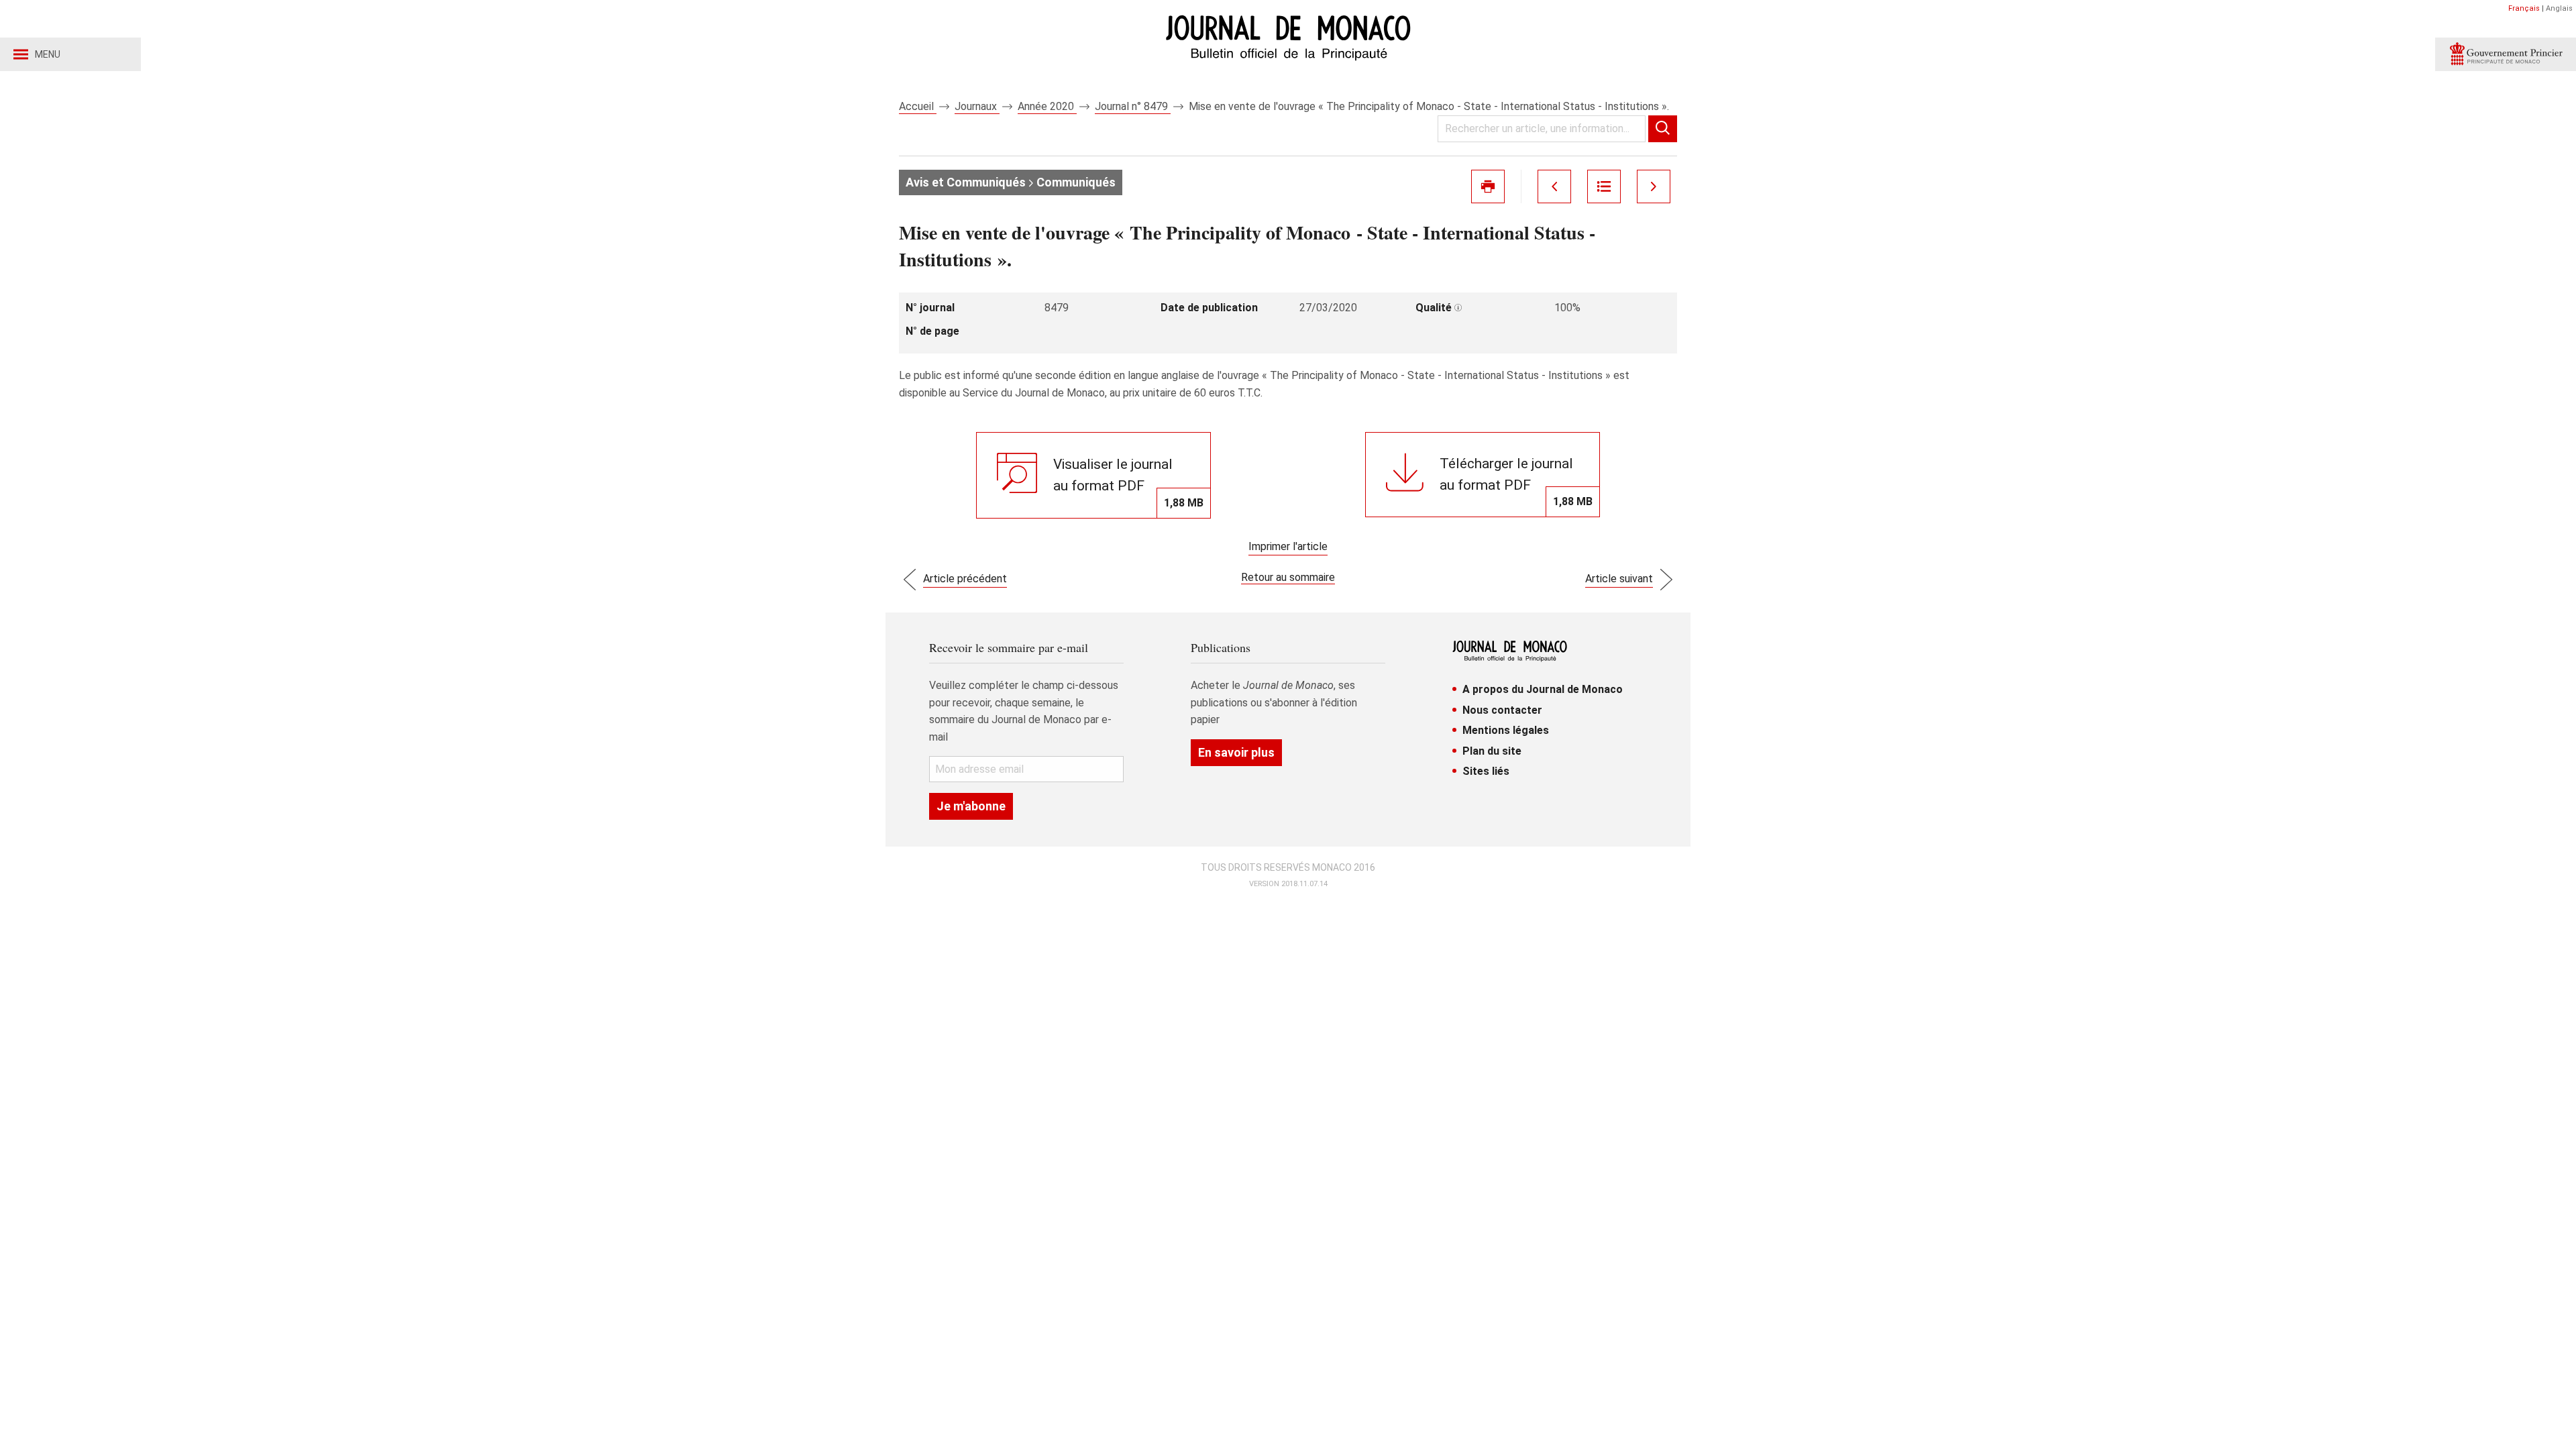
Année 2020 (1047, 106)
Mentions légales (1506, 730)
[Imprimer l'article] (1488, 186)
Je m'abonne (971, 806)
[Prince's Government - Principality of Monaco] (2506, 54)
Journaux (977, 106)
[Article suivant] (1654, 186)
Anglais (2559, 8)
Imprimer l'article (1288, 546)
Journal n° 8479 (1133, 106)
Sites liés (1486, 771)
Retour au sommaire (1288, 577)
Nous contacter (1502, 710)
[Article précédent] (1554, 186)
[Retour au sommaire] (1604, 186)
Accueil (918, 106)
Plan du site (1492, 751)
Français (2524, 8)
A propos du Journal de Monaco (1543, 689)
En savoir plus (1236, 752)
